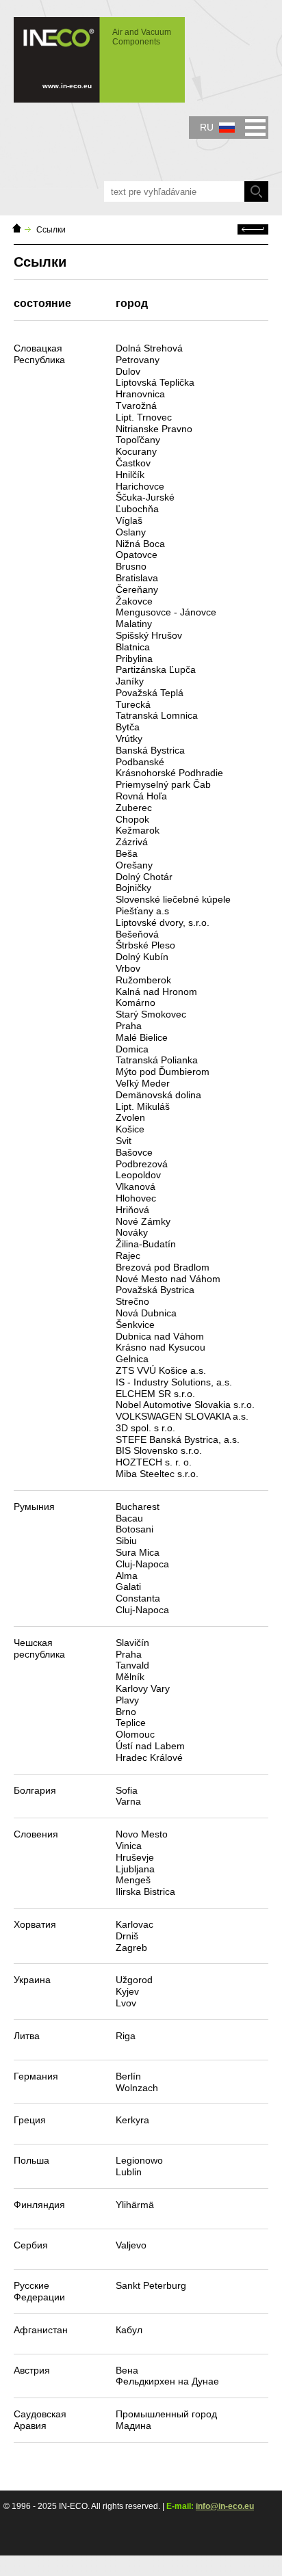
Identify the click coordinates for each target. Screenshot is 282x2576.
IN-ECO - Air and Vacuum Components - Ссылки (92, 53)
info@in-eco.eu (225, 2506)
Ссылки (51, 230)
